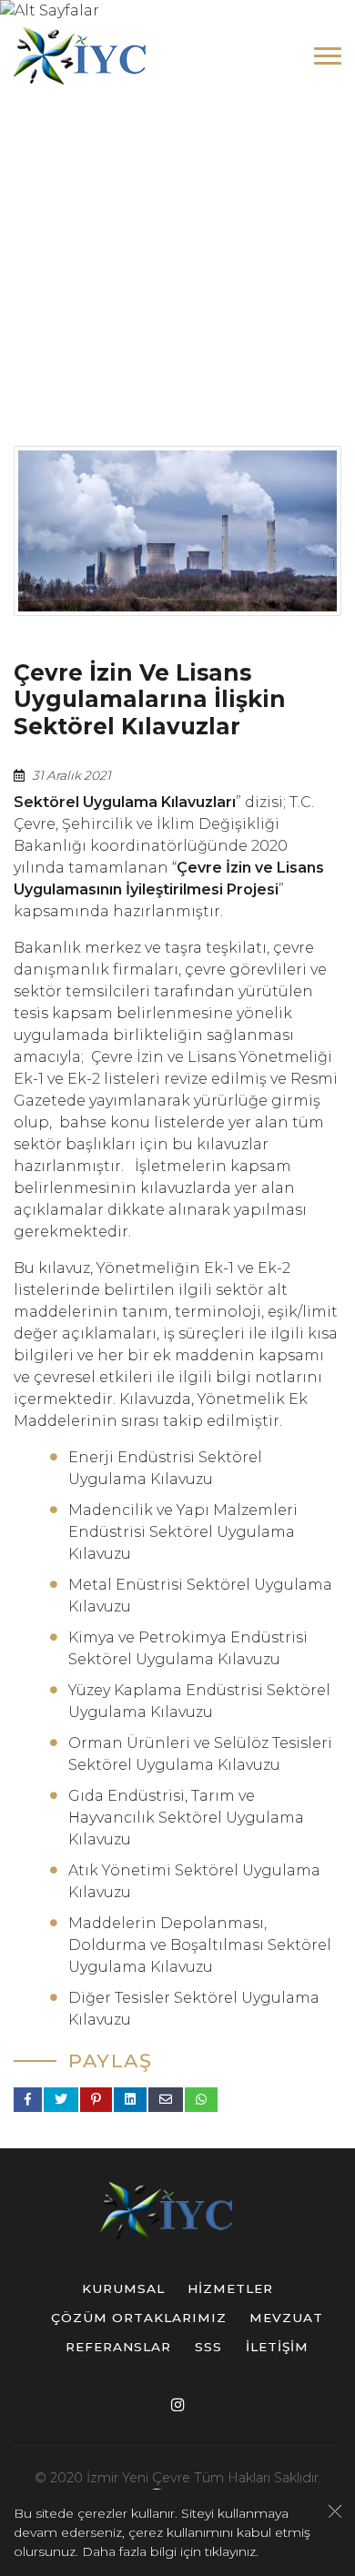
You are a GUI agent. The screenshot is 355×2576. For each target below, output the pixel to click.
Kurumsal (123, 2288)
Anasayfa (95, 300)
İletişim (277, 2347)
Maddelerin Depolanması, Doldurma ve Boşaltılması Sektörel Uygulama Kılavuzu (200, 1945)
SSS (208, 2347)
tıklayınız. (232, 2551)
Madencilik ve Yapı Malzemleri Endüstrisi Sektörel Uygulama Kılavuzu (183, 1532)
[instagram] (178, 2404)
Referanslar (118, 2347)
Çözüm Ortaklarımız (139, 2318)
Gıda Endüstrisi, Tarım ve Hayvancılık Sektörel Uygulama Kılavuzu (186, 1818)
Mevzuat (286, 2318)
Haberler (243, 300)
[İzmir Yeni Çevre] (91, 56)
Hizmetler (230, 2288)
